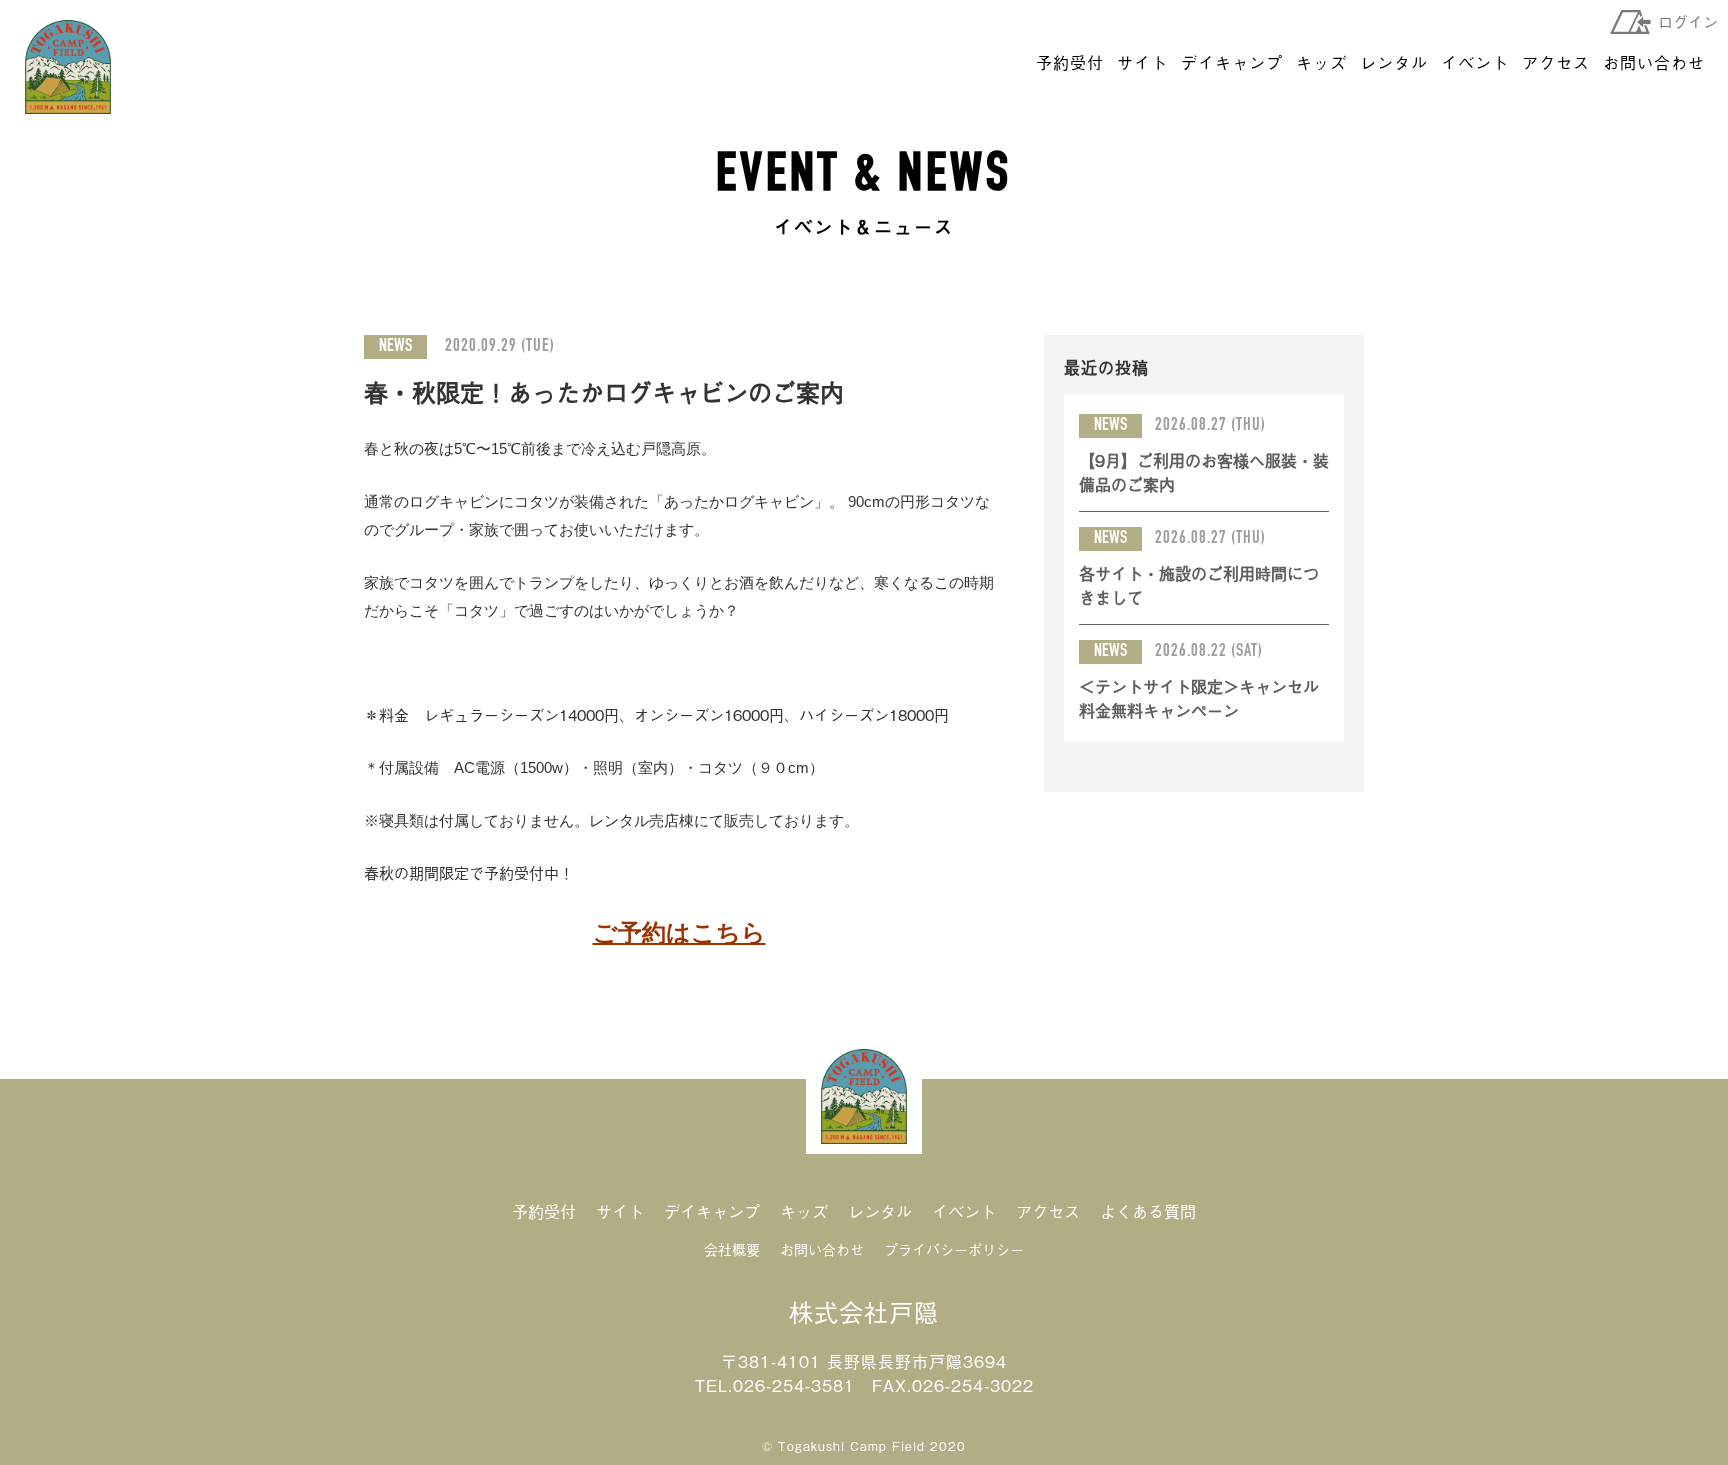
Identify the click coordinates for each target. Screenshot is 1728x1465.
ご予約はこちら (679, 932)
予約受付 (1070, 62)
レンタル (1394, 62)
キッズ (1321, 62)
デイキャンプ (1232, 62)
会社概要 (732, 1248)
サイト (1142, 62)
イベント (1475, 62)
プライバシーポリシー (954, 1248)
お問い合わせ (1654, 62)
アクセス (1556, 62)
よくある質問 (1148, 1211)
